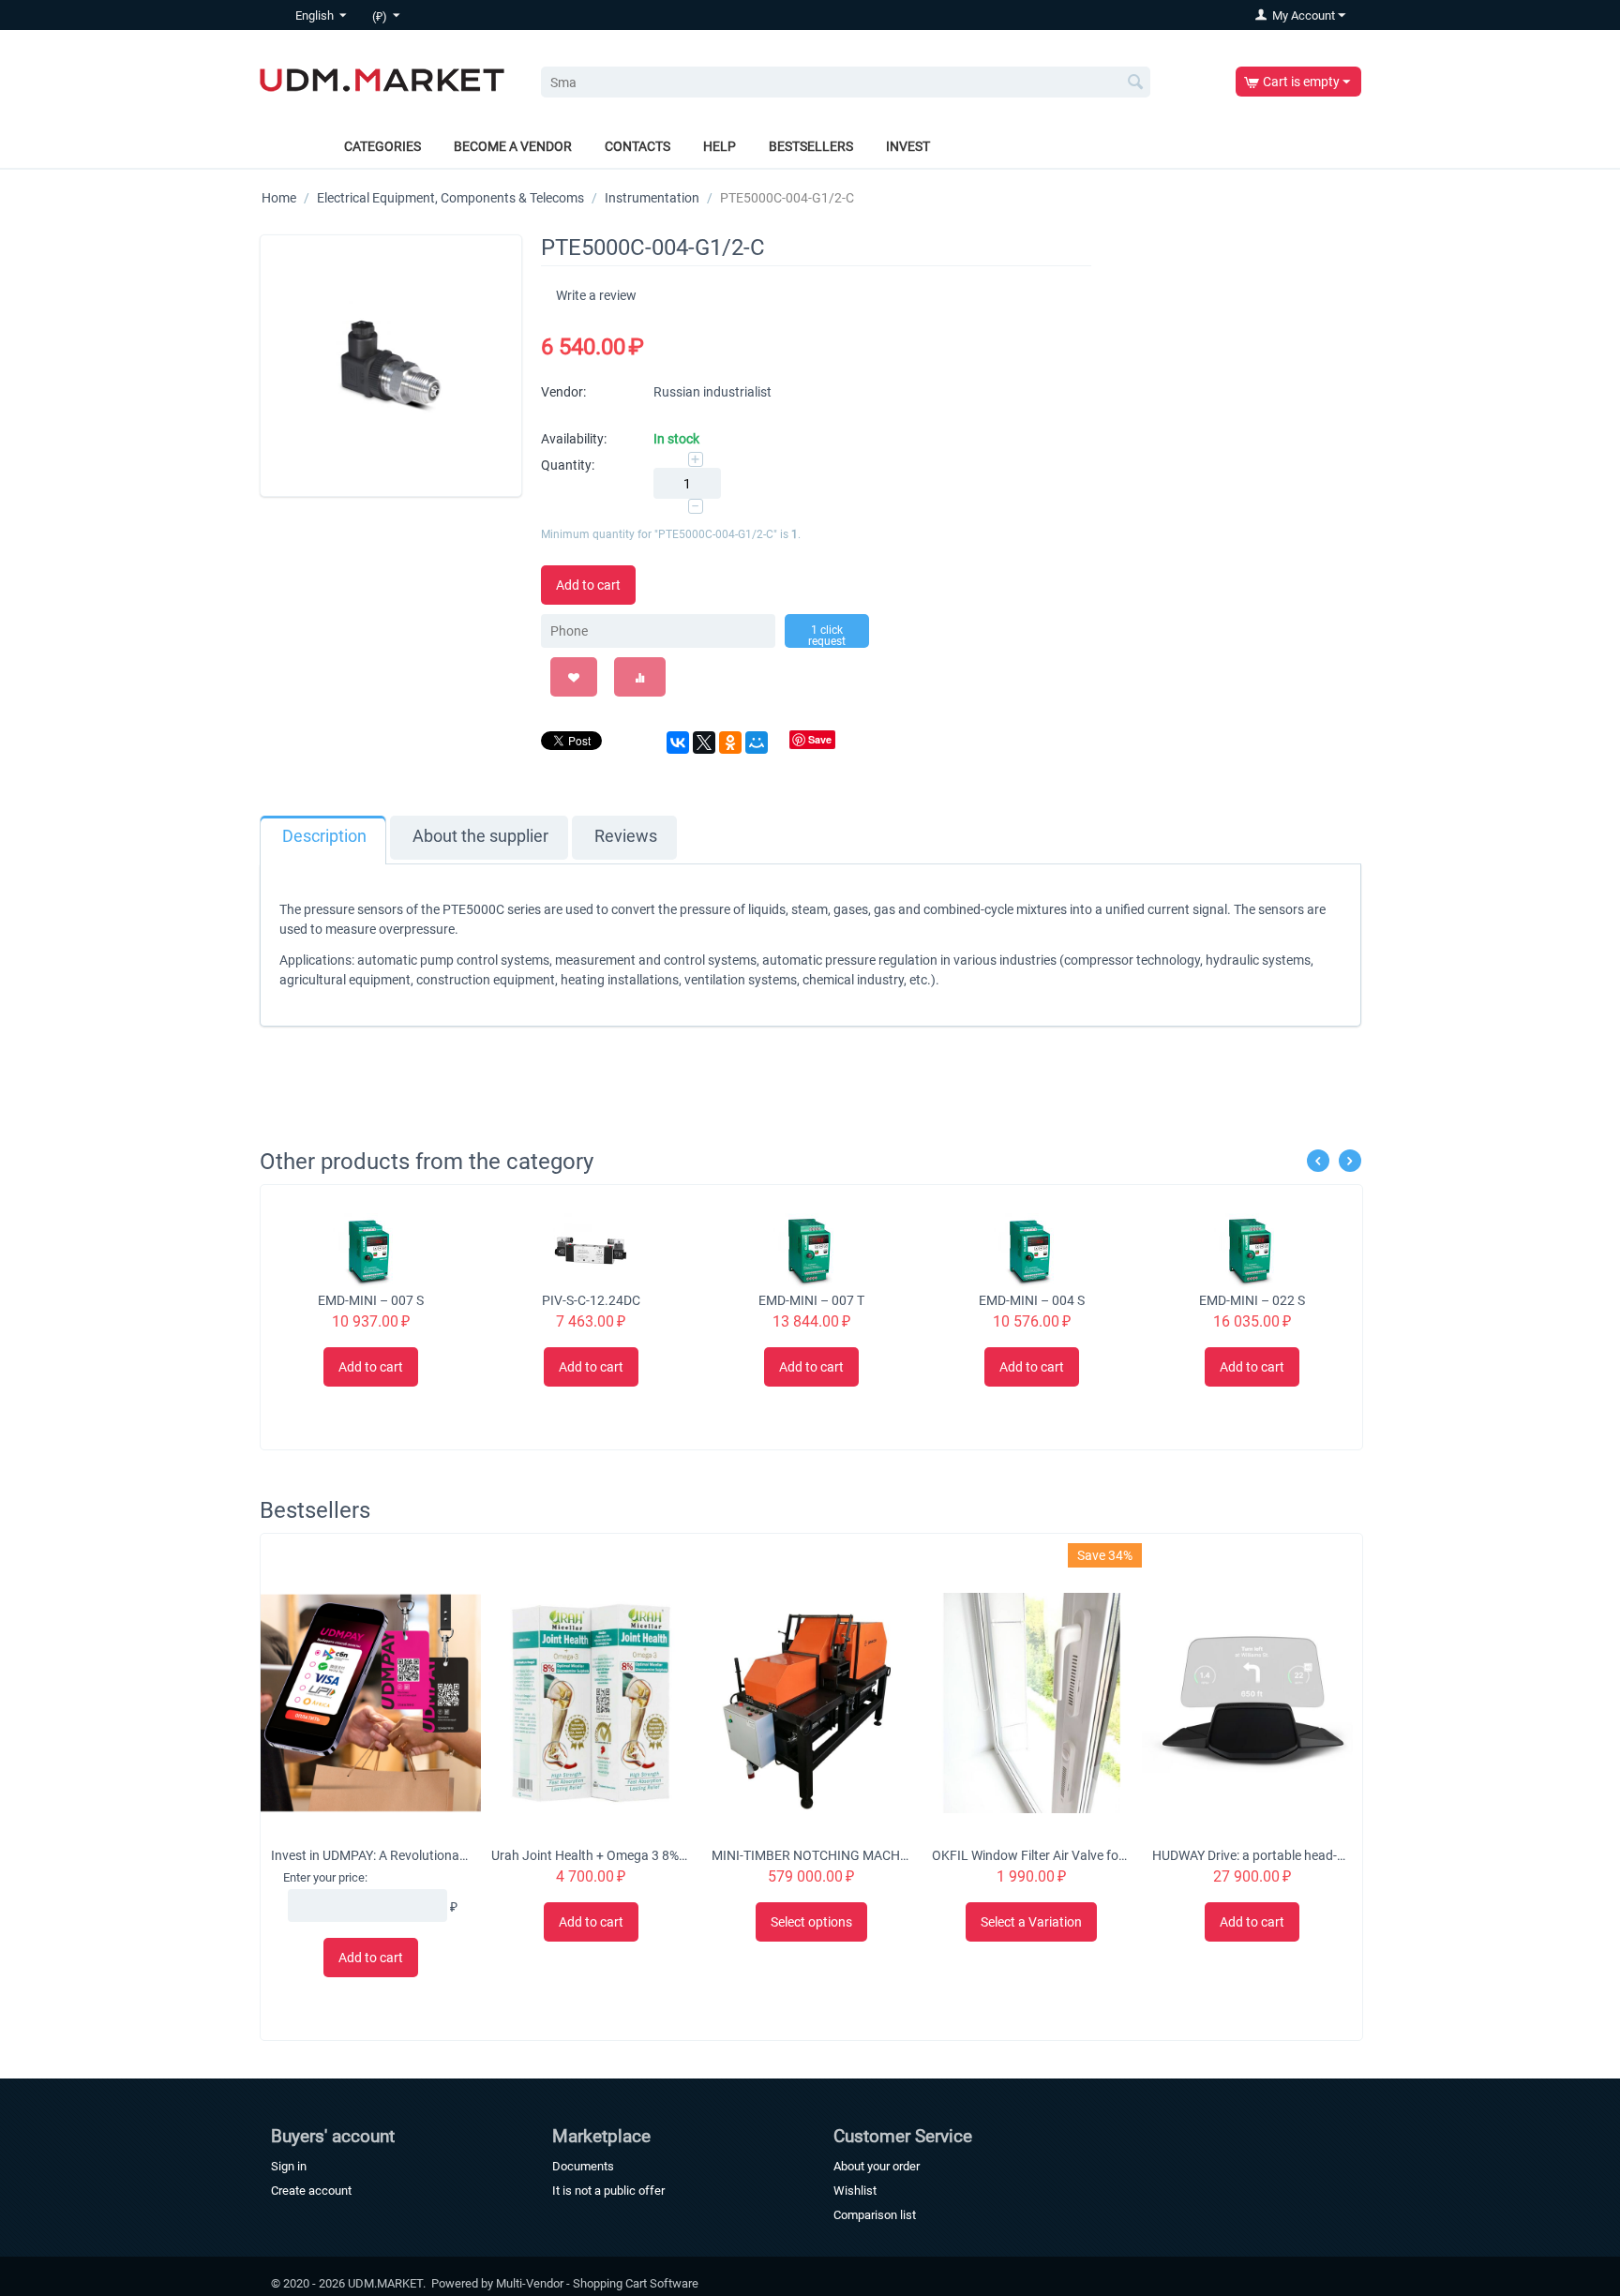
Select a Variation (1031, 1922)
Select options (811, 1922)
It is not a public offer (608, 2191)
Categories (382, 146)
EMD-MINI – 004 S (1032, 1300)
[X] (704, 743)
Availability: (574, 439)
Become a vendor (513, 146)
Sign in (289, 2166)
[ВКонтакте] (678, 743)
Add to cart (588, 585)
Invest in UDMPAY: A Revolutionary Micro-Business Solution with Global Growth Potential (370, 1855)
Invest (908, 146)
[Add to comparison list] (640, 677)
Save (820, 739)
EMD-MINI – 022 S (1252, 1300)
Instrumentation (652, 198)
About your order (877, 2166)
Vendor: (563, 392)
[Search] (1136, 83)
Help (720, 146)
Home (279, 198)
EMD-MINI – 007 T (811, 1300)
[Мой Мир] (757, 743)
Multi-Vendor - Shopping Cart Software (597, 2283)
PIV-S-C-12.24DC (591, 1300)
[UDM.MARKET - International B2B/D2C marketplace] (382, 79)
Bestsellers (811, 146)
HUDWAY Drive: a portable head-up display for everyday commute (1252, 1855)
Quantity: (568, 465)
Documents (583, 2166)
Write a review (596, 295)
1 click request (827, 636)
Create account (311, 2191)
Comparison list (875, 2215)
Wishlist (855, 2191)
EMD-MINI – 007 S (371, 1300)
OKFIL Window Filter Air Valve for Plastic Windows (1031, 1855)
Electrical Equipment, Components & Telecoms (450, 198)
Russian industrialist (712, 392)
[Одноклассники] (730, 743)
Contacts (637, 146)
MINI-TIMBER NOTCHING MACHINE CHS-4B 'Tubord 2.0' (811, 1855)
